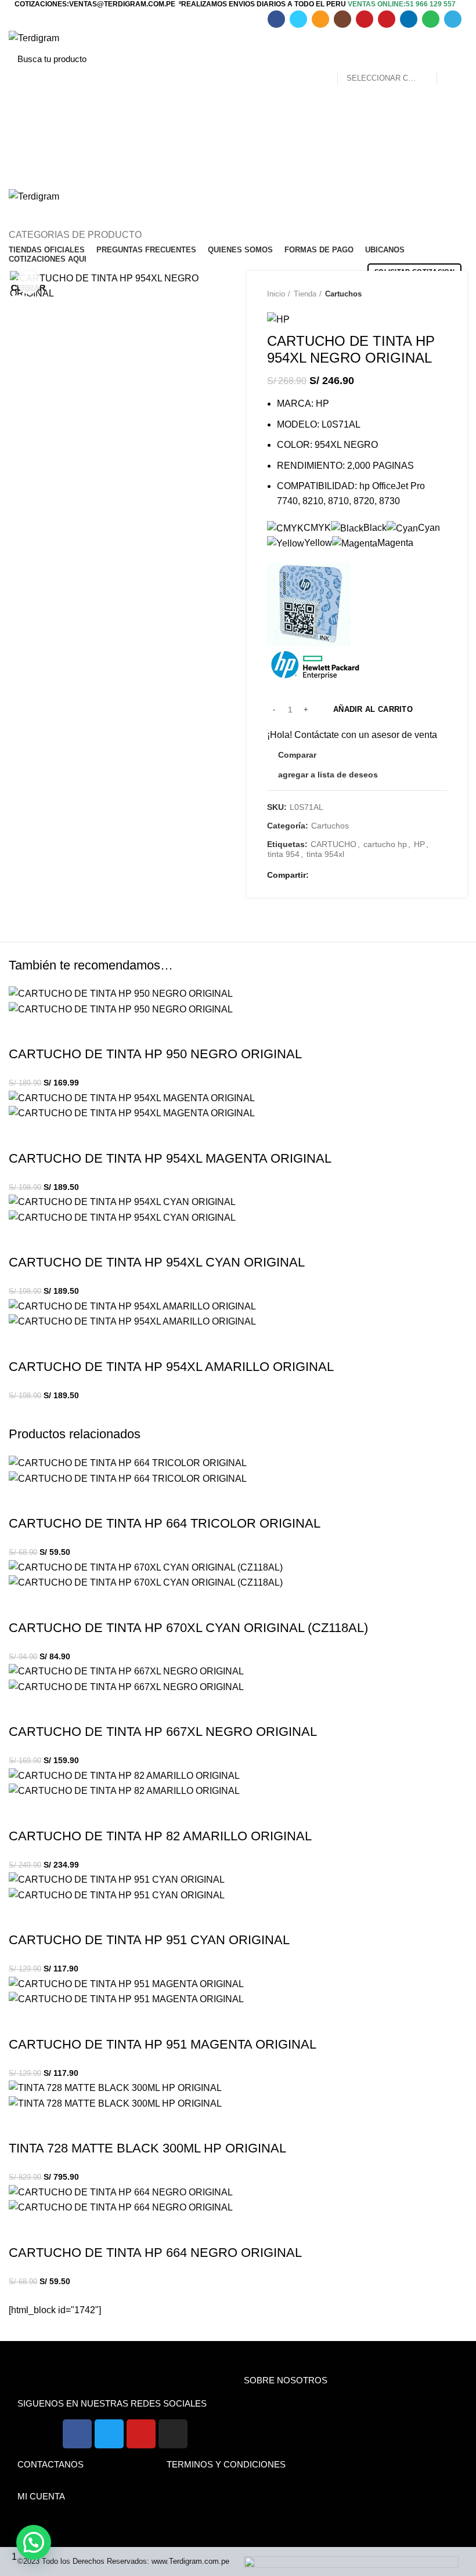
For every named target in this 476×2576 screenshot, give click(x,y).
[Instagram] (173, 2434)
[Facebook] (77, 2434)
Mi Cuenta (41, 2496)
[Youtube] (141, 2434)
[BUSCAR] (452, 59)
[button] (34, 2542)
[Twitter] (109, 2434)
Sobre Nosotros (286, 2380)
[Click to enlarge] (29, 283)
